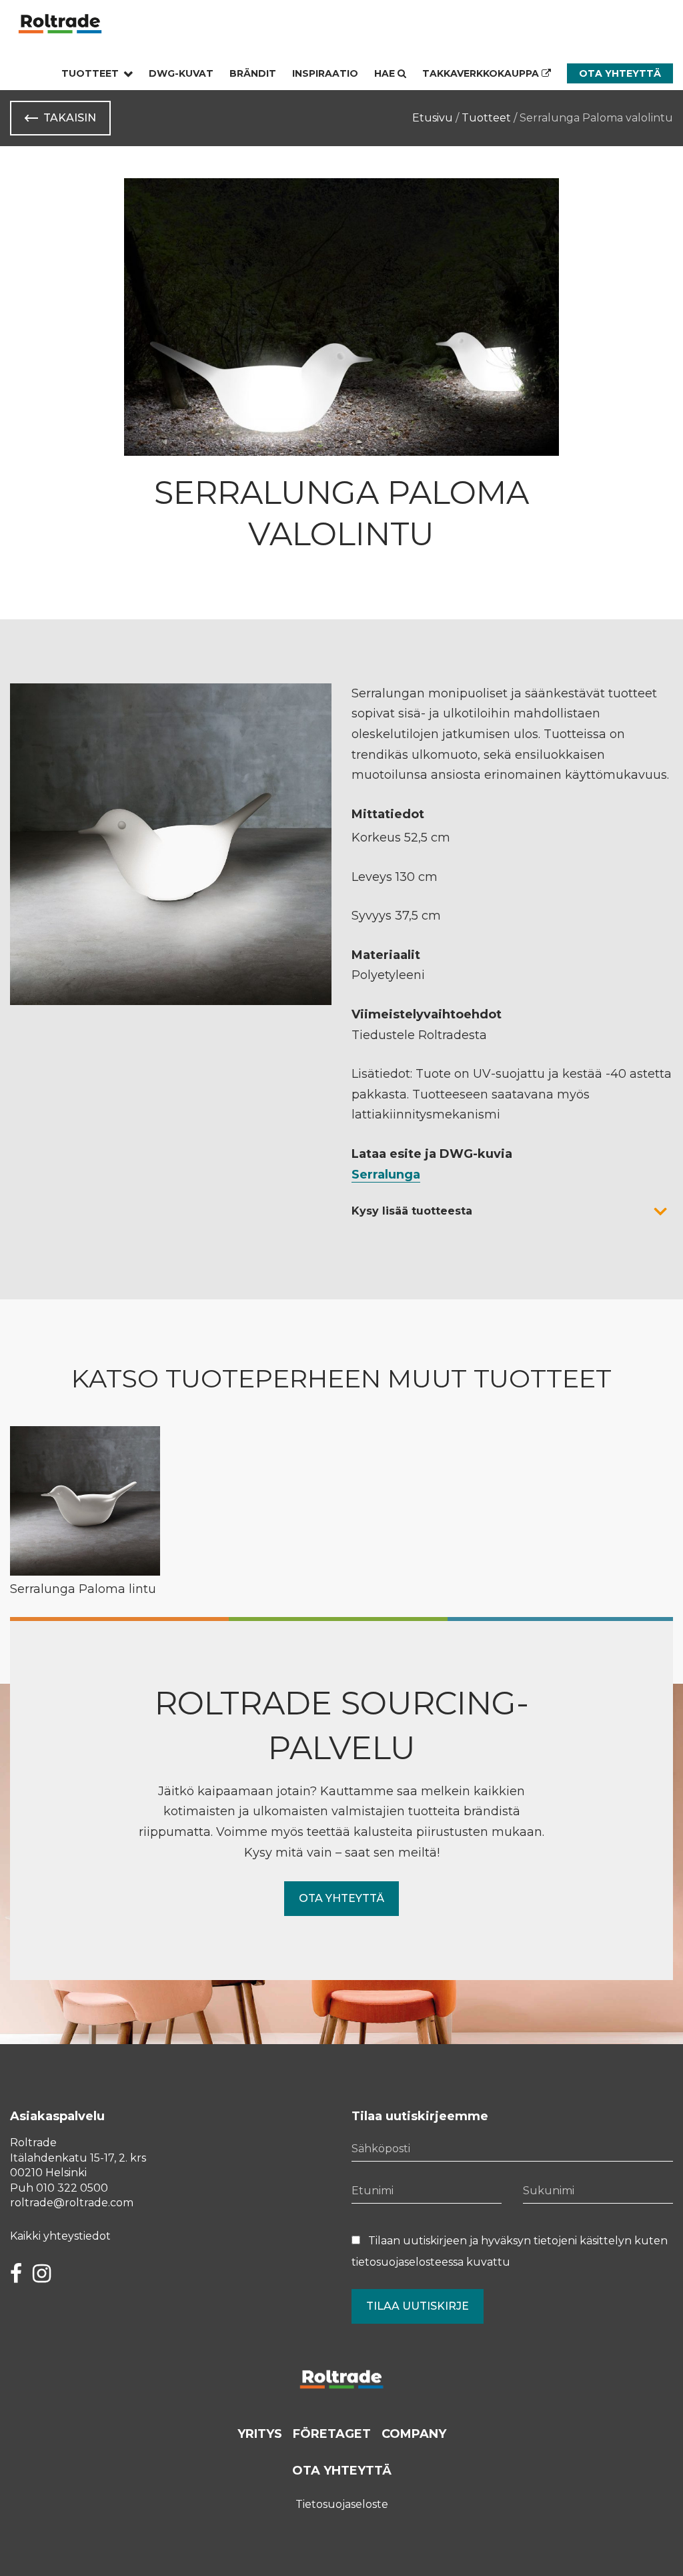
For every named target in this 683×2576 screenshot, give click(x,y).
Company (414, 2434)
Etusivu (433, 118)
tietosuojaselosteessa (408, 2262)
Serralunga (386, 1175)
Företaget (332, 2434)
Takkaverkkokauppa (482, 73)
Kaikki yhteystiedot (60, 2236)
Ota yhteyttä (620, 73)
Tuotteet (90, 73)
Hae (386, 73)
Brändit (253, 73)
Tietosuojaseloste (342, 2504)
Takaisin (70, 118)
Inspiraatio (325, 73)
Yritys (260, 2434)
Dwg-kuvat (181, 73)
